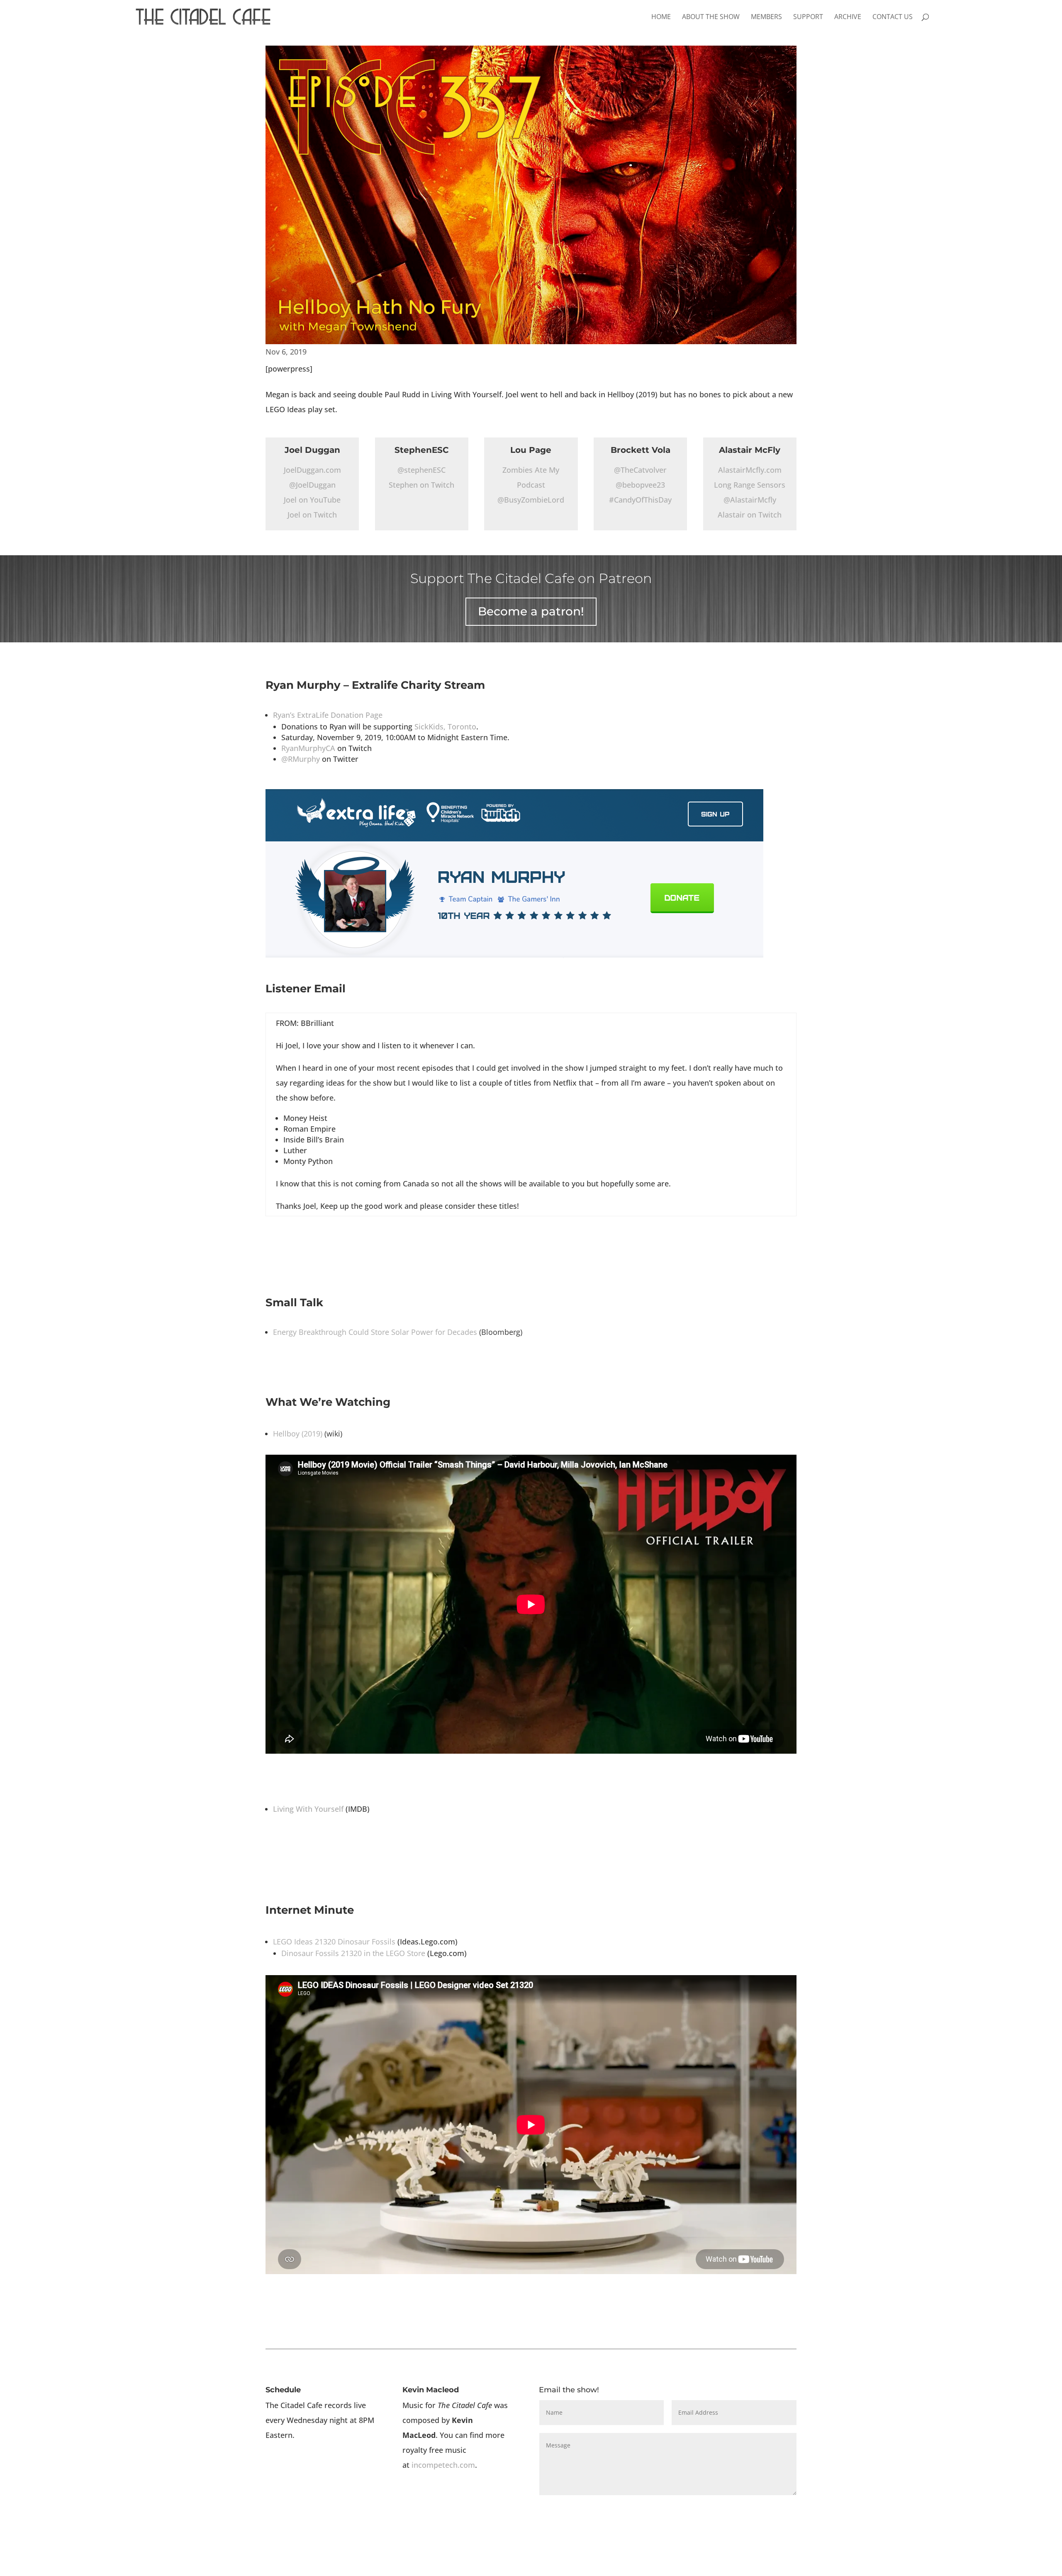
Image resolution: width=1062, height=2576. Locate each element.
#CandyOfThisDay (640, 500)
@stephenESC (421, 470)
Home (661, 17)
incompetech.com (443, 2465)
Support (808, 17)
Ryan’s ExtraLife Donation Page (328, 715)
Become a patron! (531, 611)
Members (766, 17)
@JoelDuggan (312, 485)
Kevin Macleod (431, 2390)
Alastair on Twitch (750, 515)
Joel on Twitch (312, 515)
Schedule (283, 2390)
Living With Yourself (308, 1809)
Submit (773, 2509)
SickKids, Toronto (445, 727)
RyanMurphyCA (308, 748)
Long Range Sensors (750, 485)
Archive (848, 17)
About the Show (711, 17)
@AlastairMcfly (750, 500)
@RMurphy (301, 759)
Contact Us (893, 17)
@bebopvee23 (640, 485)
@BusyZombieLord (531, 500)
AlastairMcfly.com (750, 470)
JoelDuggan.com (312, 470)
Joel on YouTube (312, 500)
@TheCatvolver (640, 470)
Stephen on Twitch (421, 485)
